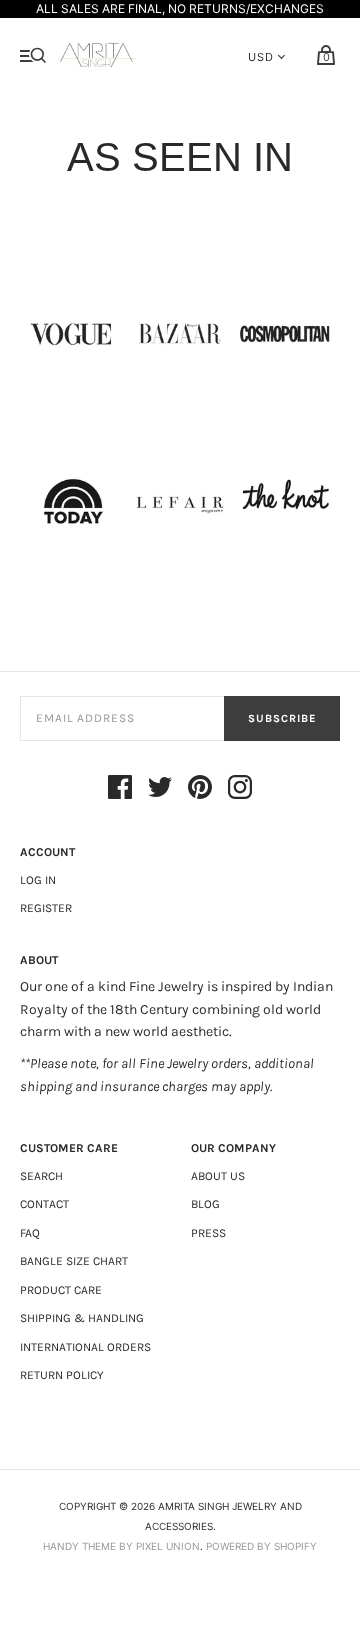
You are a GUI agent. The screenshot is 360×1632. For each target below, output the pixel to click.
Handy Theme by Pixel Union (121, 1546)
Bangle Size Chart (74, 1261)
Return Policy (62, 1375)
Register (46, 908)
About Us (218, 1176)
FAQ (30, 1233)
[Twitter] (160, 790)
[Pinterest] (200, 790)
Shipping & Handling (82, 1318)
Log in (38, 880)
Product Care (61, 1290)
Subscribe (282, 718)
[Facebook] (120, 790)
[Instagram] (240, 790)
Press (208, 1233)
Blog (205, 1204)
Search (41, 1176)
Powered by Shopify (261, 1546)
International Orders (85, 1347)
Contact (44, 1204)
